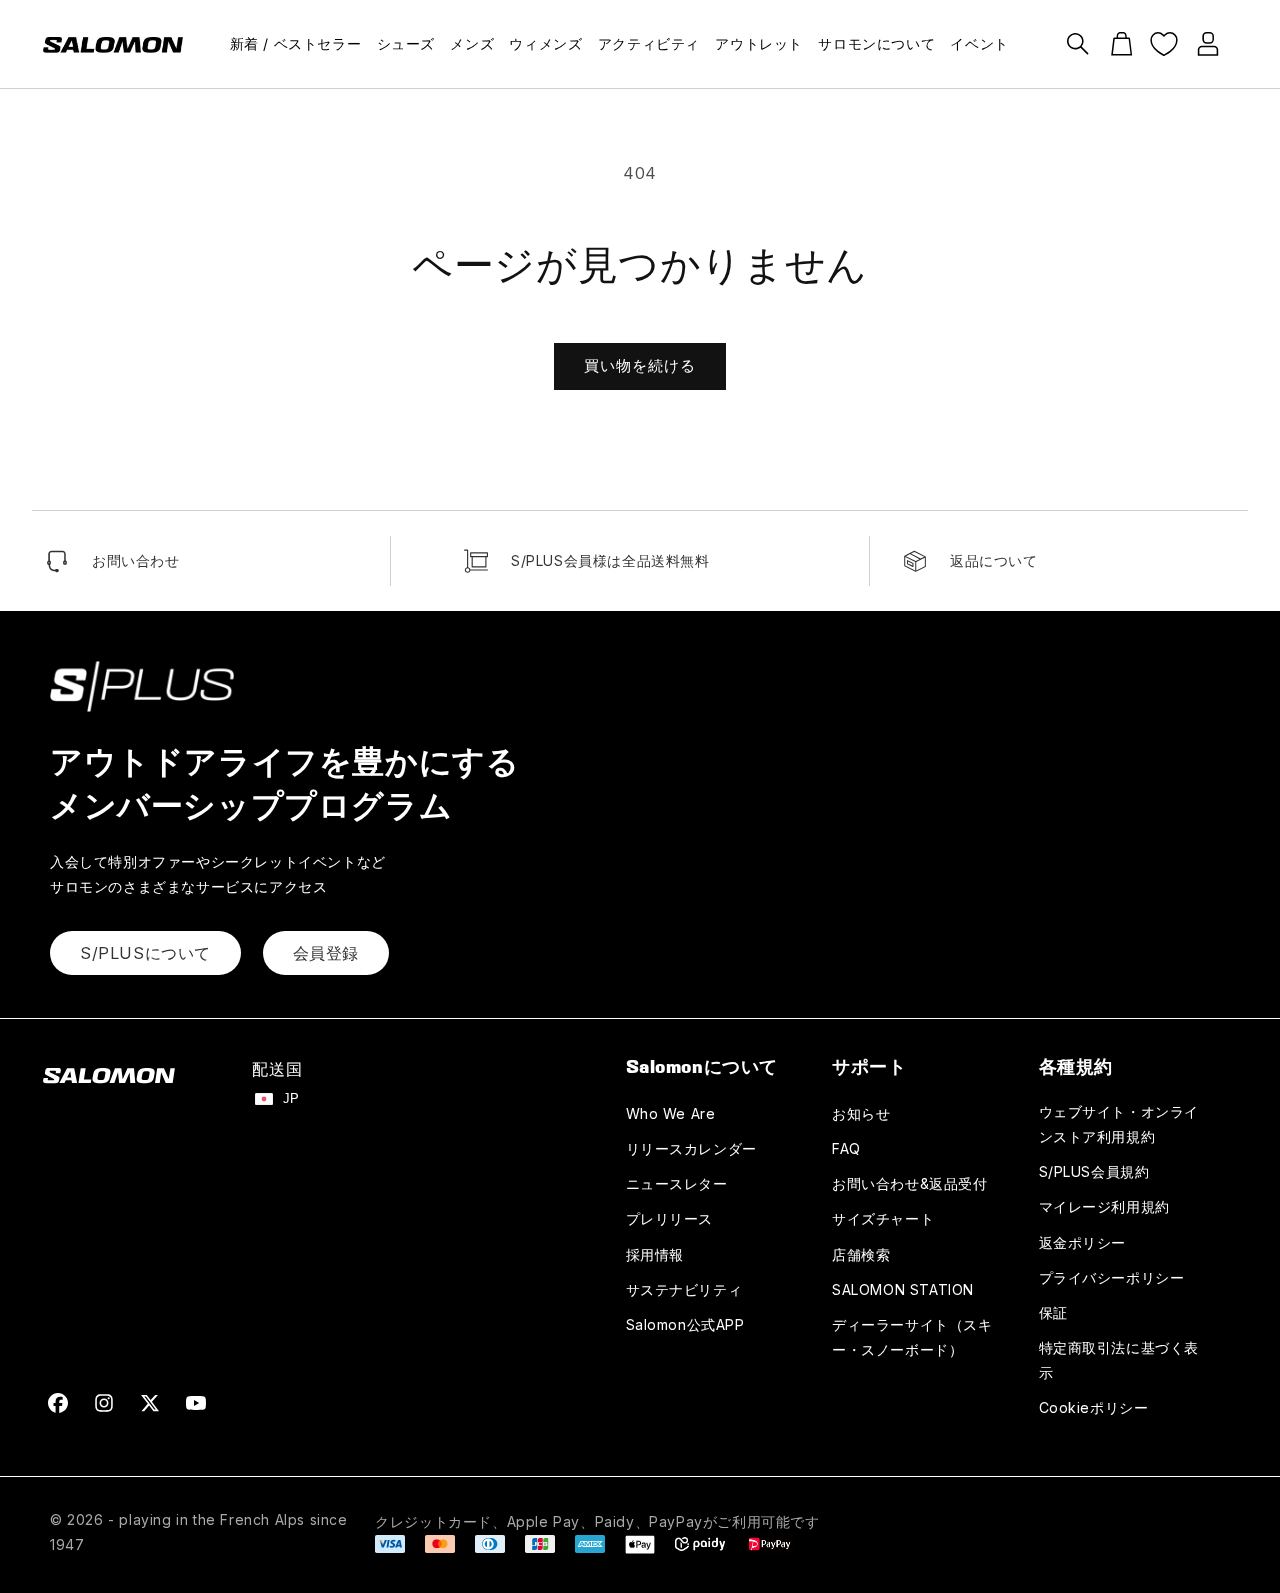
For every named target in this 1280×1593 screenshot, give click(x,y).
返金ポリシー (1083, 1242)
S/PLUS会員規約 (1094, 1171)
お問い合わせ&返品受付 (910, 1183)
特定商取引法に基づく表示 (1119, 1360)
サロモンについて (876, 43)
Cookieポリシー (1094, 1407)
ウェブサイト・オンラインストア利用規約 (1119, 1124)
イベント (979, 43)
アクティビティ (649, 43)
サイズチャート (883, 1218)
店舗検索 (861, 1254)
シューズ (406, 43)
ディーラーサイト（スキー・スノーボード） (912, 1337)
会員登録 (326, 953)
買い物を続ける (640, 365)
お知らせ (861, 1113)
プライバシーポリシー (1112, 1277)
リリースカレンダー (691, 1148)
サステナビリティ (684, 1289)
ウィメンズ (545, 43)
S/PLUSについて (145, 953)
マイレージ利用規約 (1104, 1206)
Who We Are (671, 1113)
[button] (1078, 44)
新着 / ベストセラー (296, 43)
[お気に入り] (1164, 44)
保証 (1053, 1312)
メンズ (472, 43)
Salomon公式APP (685, 1324)
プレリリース (670, 1218)
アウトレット (759, 43)
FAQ (846, 1148)
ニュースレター (677, 1183)
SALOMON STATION (903, 1289)
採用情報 (655, 1254)
